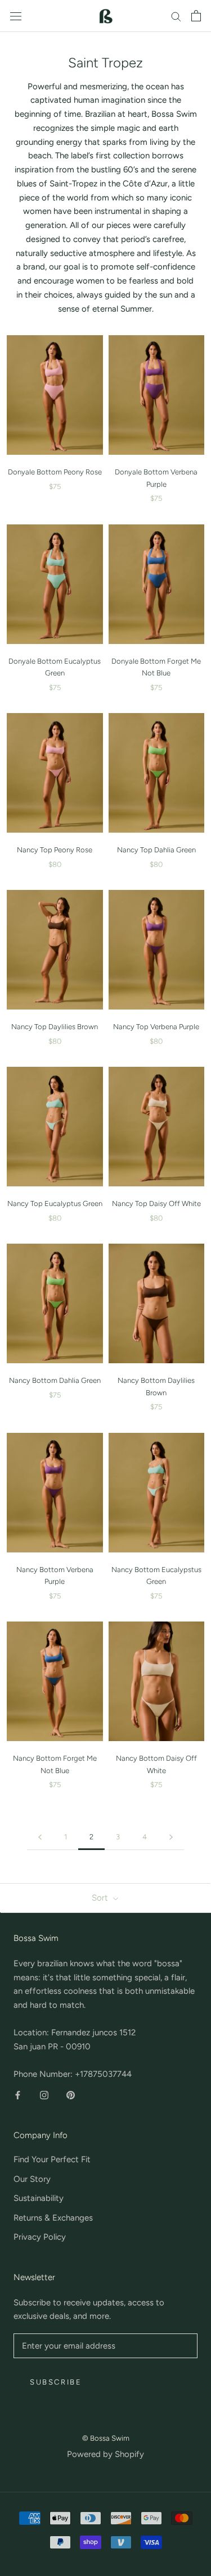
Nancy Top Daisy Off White (156, 1203)
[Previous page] (40, 1837)
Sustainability (39, 2198)
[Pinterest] (71, 2095)
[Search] (176, 16)
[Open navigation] (16, 16)
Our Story (32, 2179)
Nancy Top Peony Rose (55, 850)
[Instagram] (44, 2095)
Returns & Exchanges (53, 2218)
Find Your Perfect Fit (52, 2159)
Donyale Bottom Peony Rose (55, 472)
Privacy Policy (40, 2237)
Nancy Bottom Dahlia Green (55, 1380)
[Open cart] (196, 16)
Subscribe (56, 2382)
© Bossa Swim (106, 2438)
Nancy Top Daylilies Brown (55, 1027)
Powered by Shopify (105, 2454)
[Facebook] (18, 2095)
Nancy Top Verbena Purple (156, 1027)
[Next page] (171, 1837)
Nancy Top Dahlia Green (156, 850)
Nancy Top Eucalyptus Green (55, 1203)
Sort (101, 1898)
